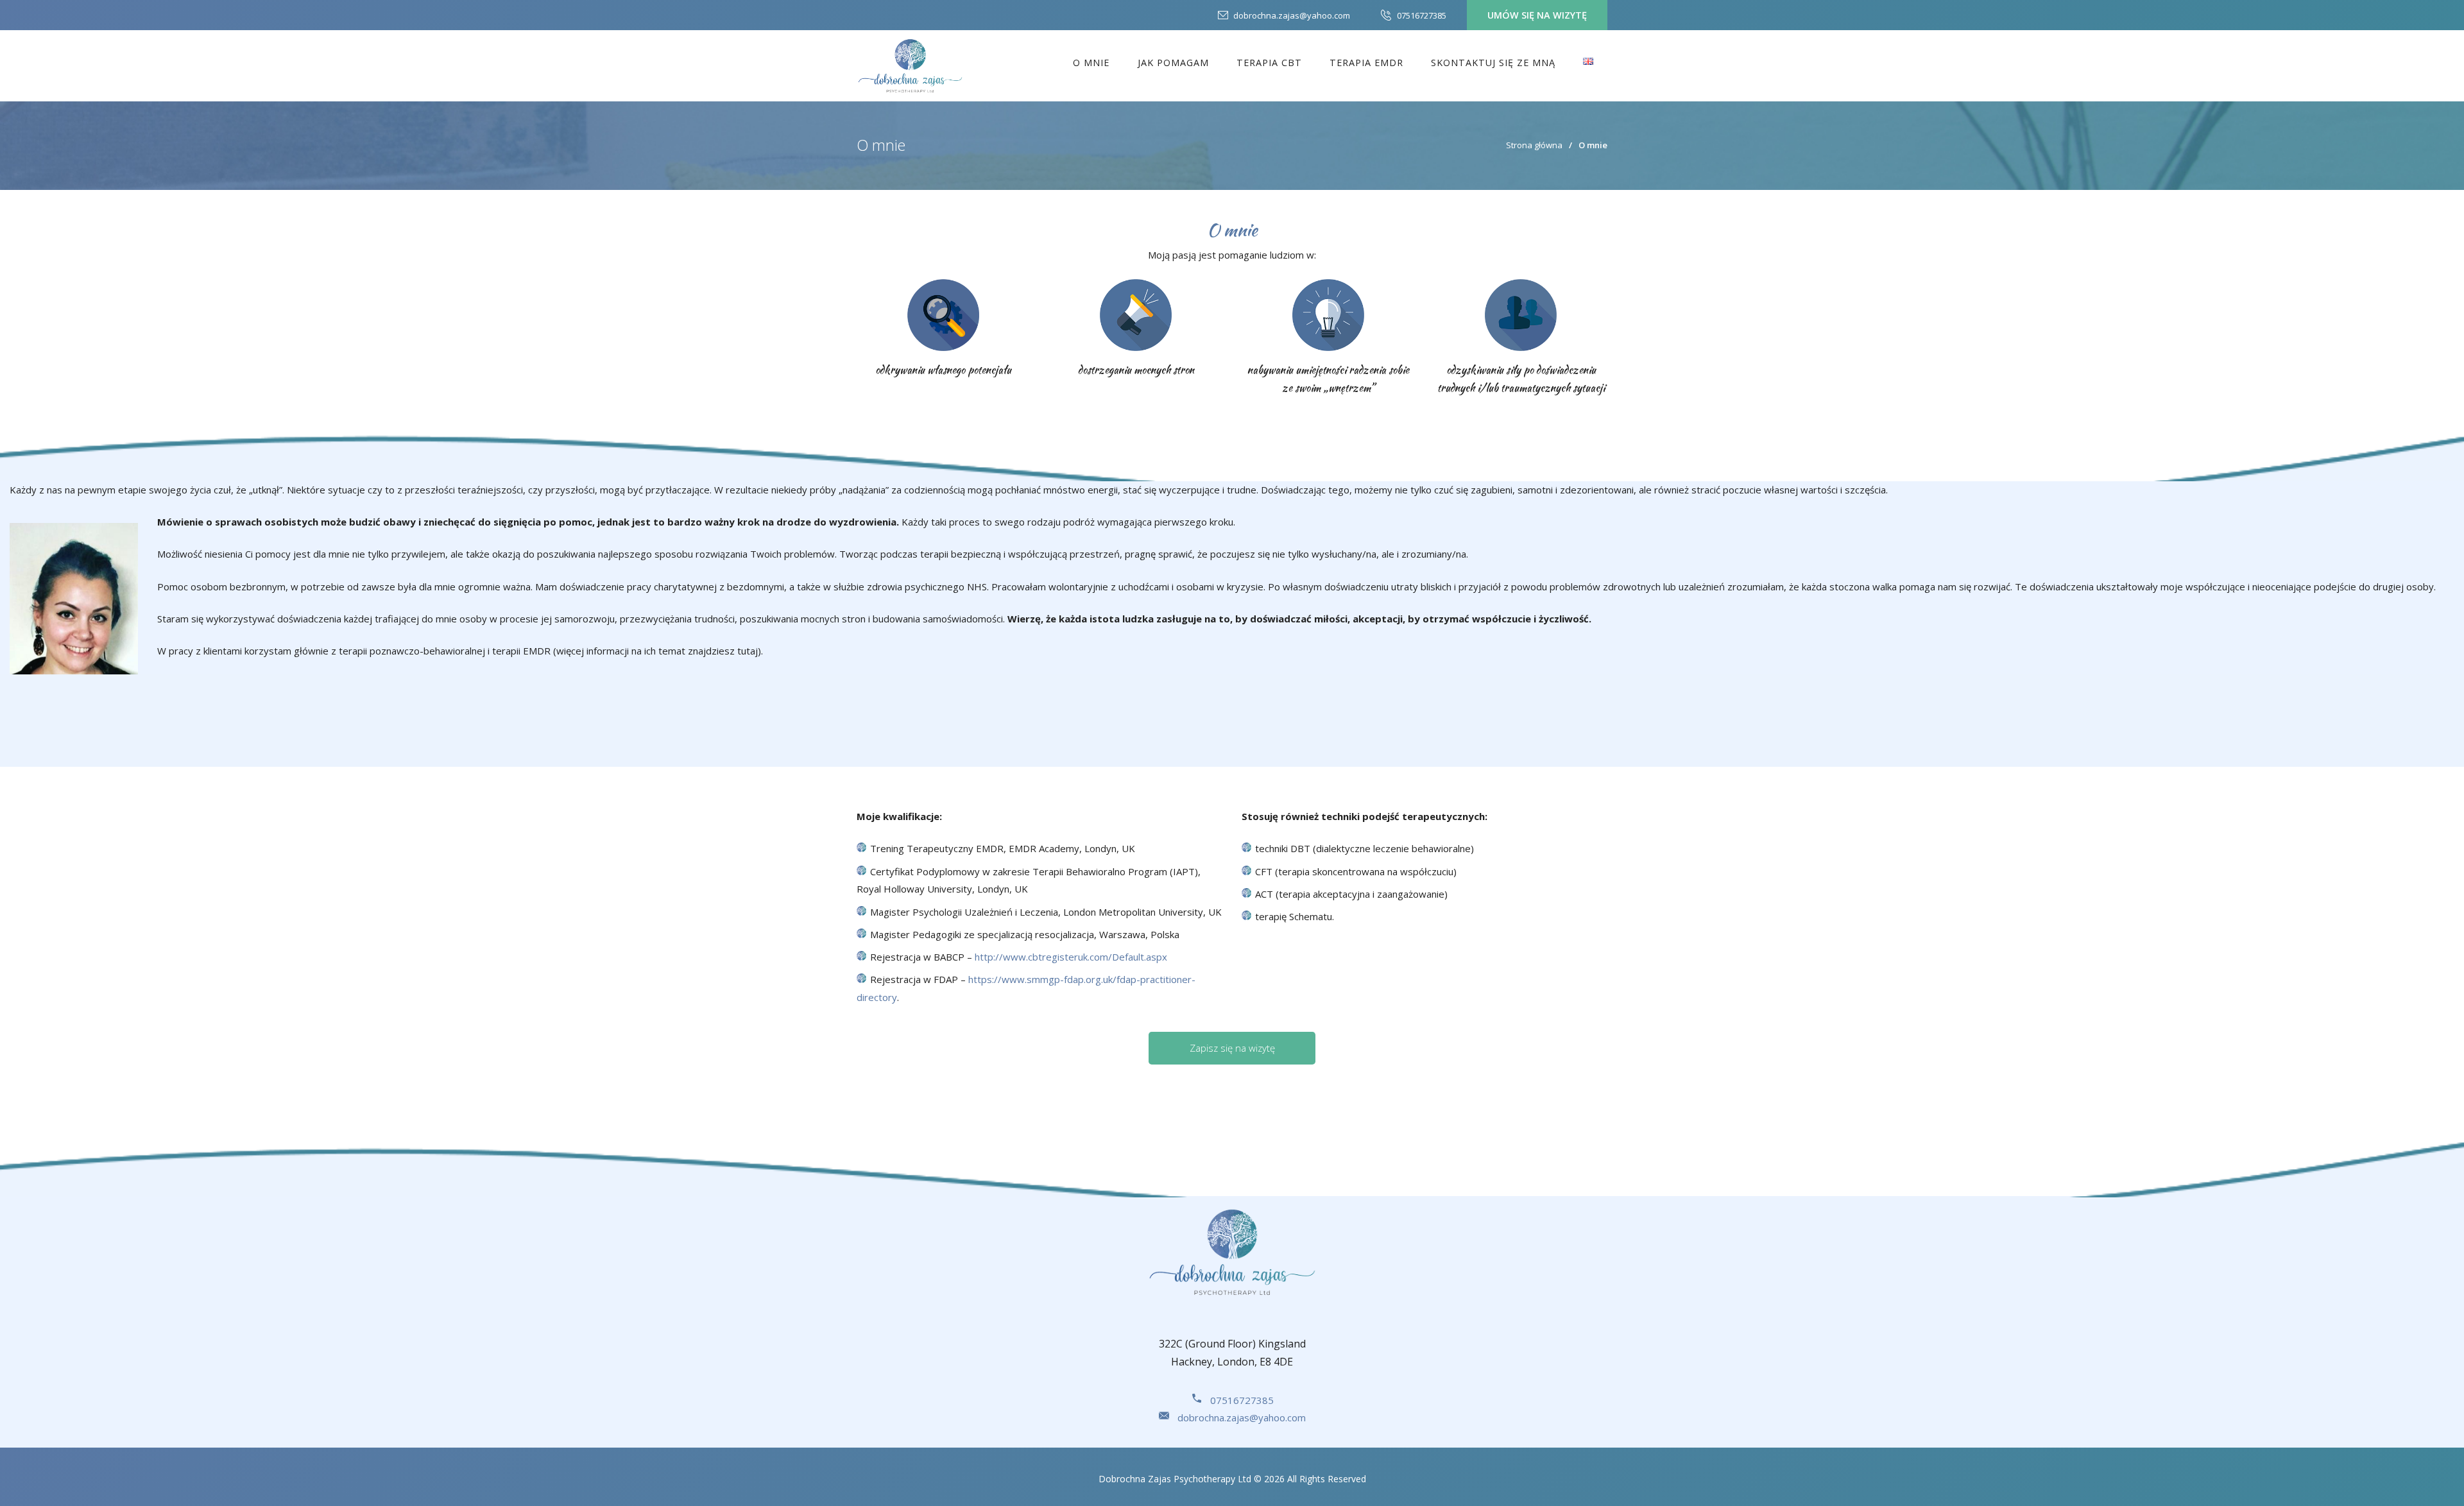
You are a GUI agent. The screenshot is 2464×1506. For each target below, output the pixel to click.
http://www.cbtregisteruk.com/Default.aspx (1071, 957)
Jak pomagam (1173, 63)
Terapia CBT (1269, 63)
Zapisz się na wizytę (1232, 1048)
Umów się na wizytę (1537, 15)
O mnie (1091, 63)
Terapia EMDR (1366, 63)
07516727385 (1422, 15)
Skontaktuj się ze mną (1493, 63)
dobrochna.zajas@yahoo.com (1292, 15)
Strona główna (1534, 145)
